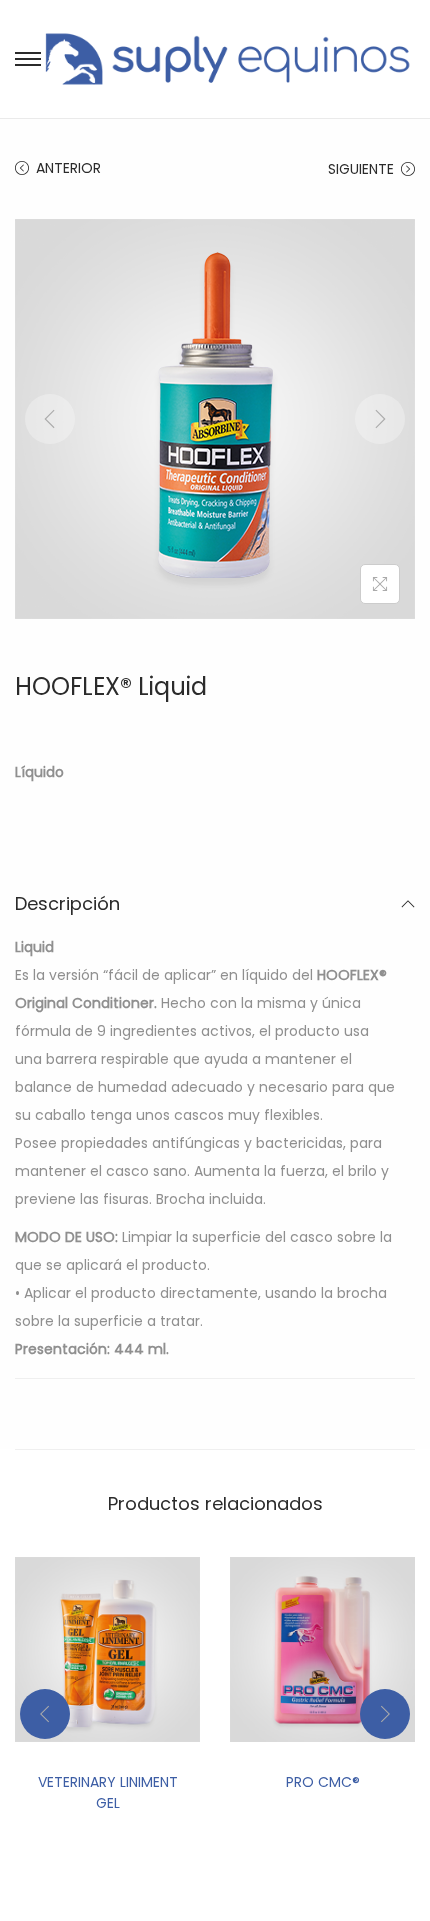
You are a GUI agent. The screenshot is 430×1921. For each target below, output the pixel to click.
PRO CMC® (323, 1782)
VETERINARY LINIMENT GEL (108, 1792)
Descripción (67, 903)
